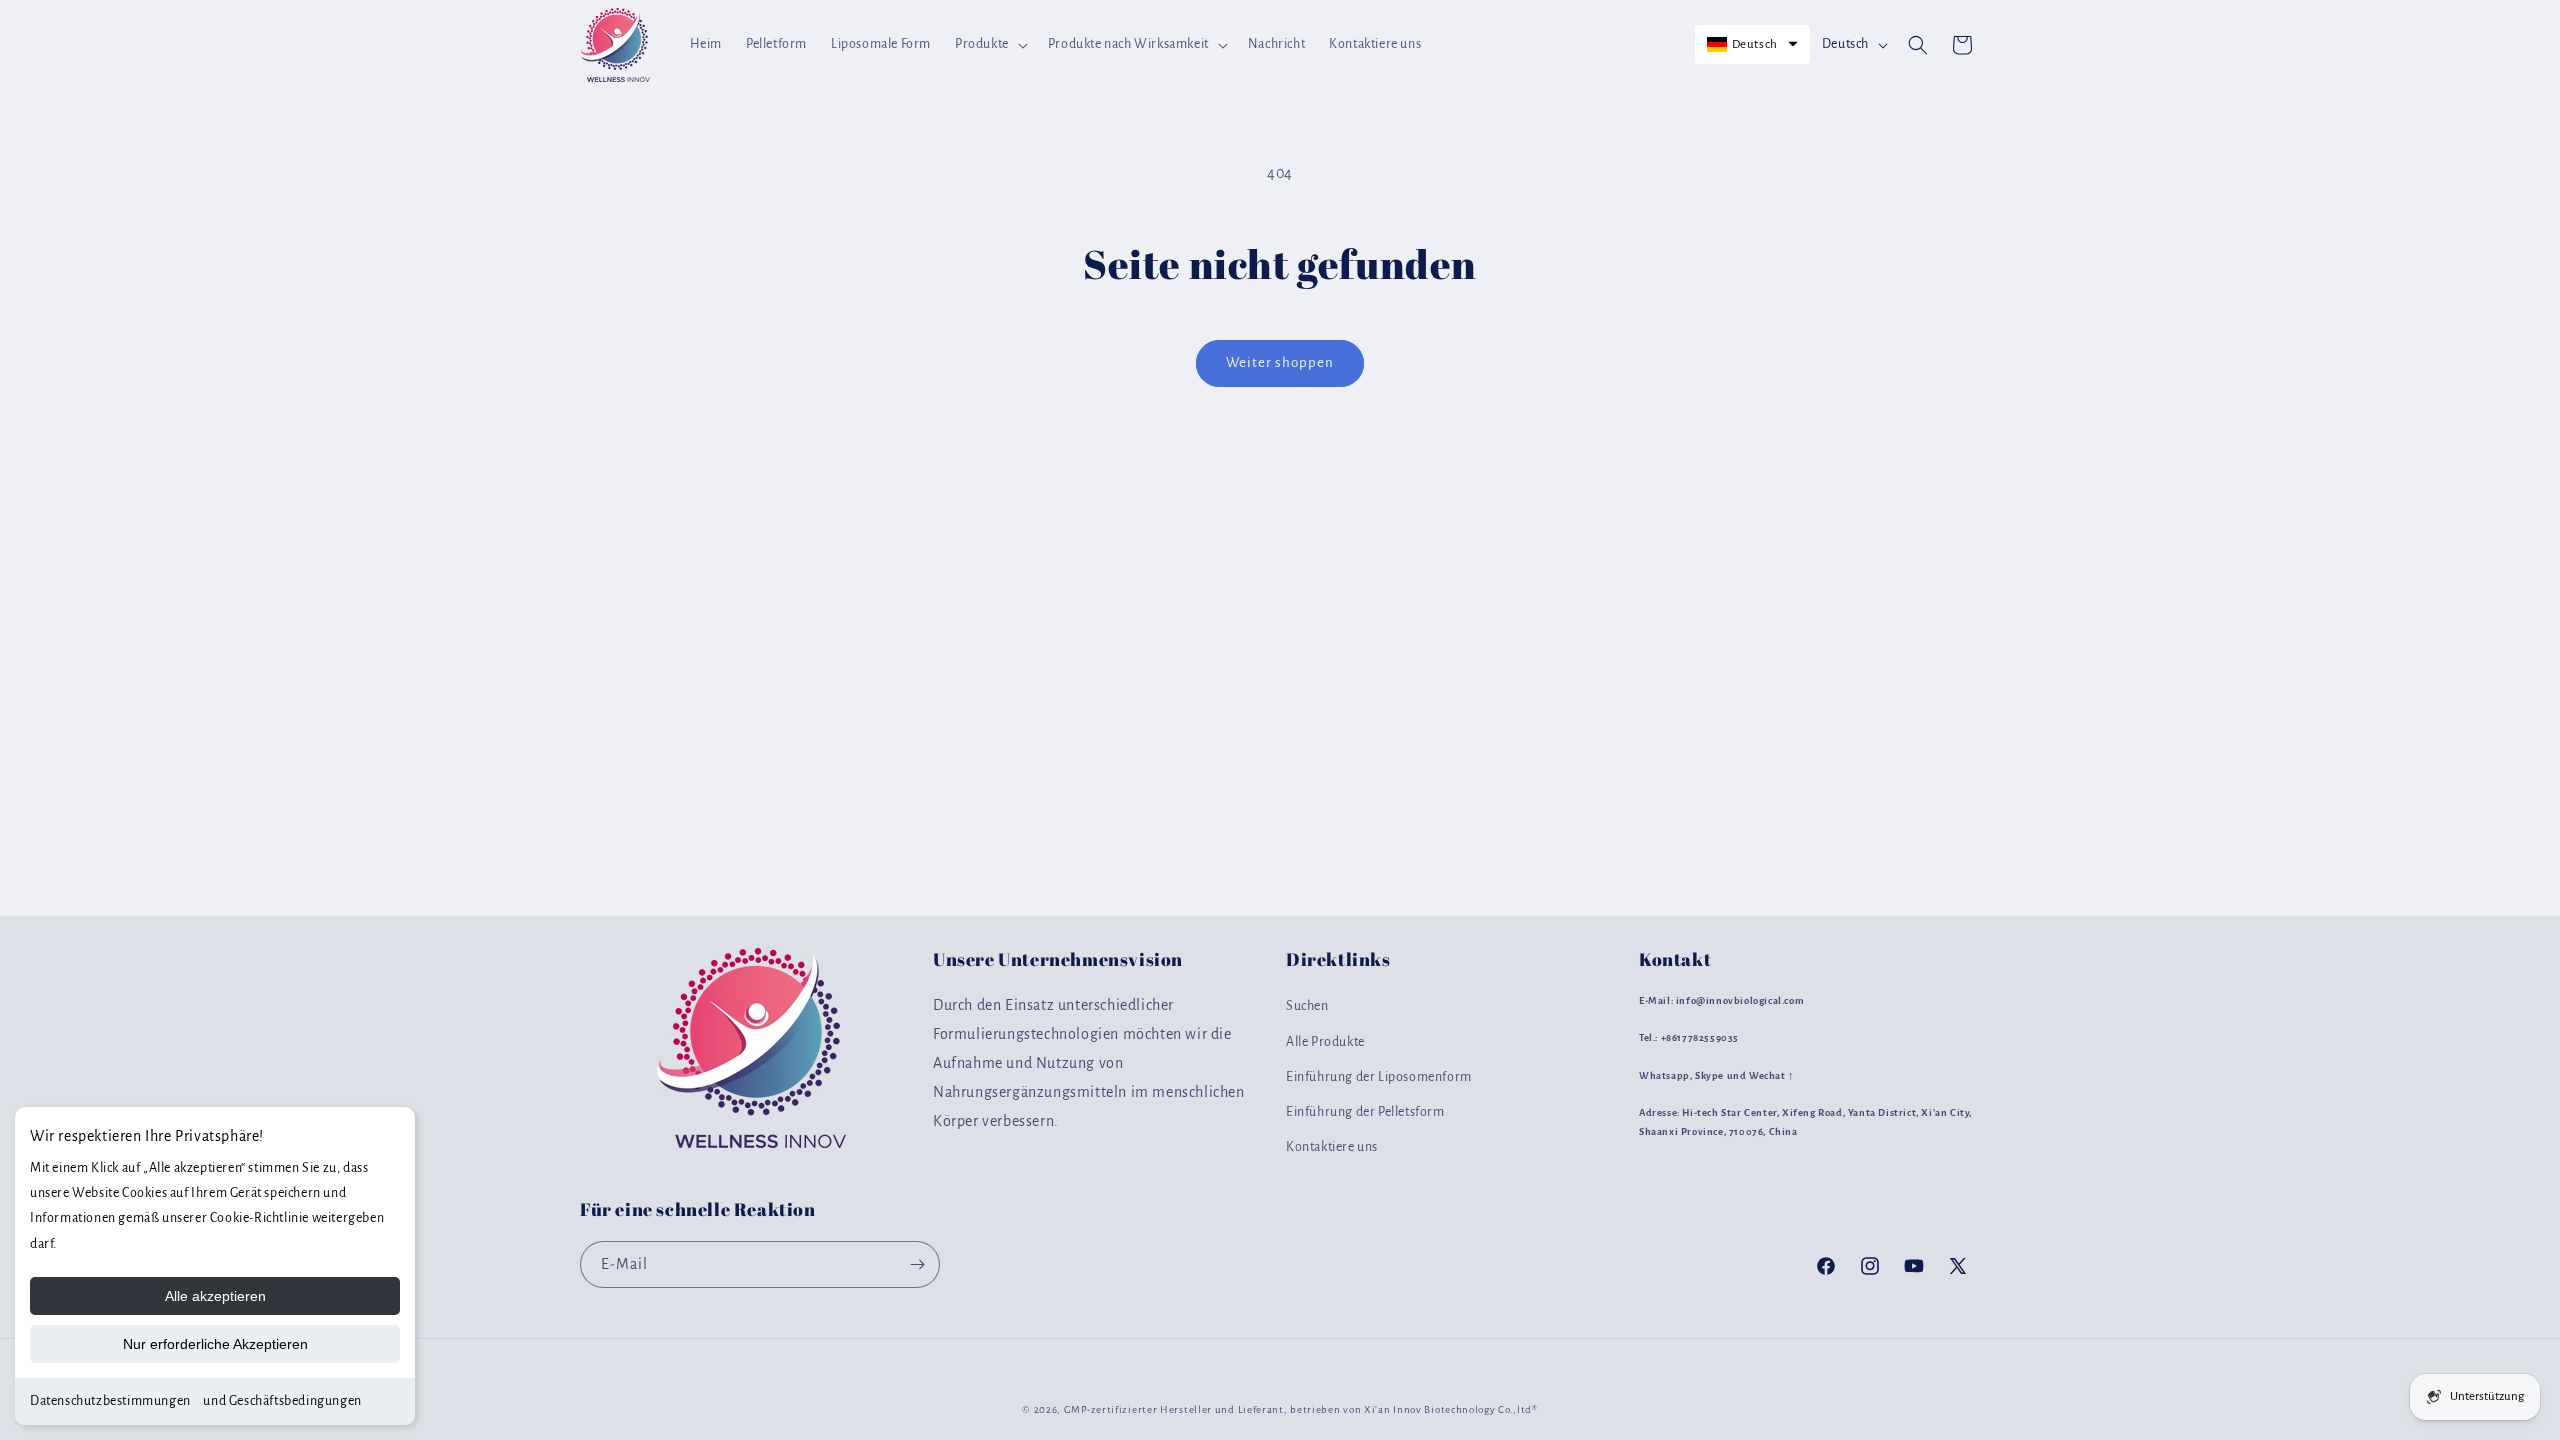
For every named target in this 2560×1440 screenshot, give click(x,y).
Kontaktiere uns (1332, 1147)
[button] (989, 44)
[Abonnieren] (917, 1264)
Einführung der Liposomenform (1379, 1077)
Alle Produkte (1325, 1042)
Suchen (1307, 1006)
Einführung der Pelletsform (1365, 1112)
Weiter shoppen (1280, 362)
